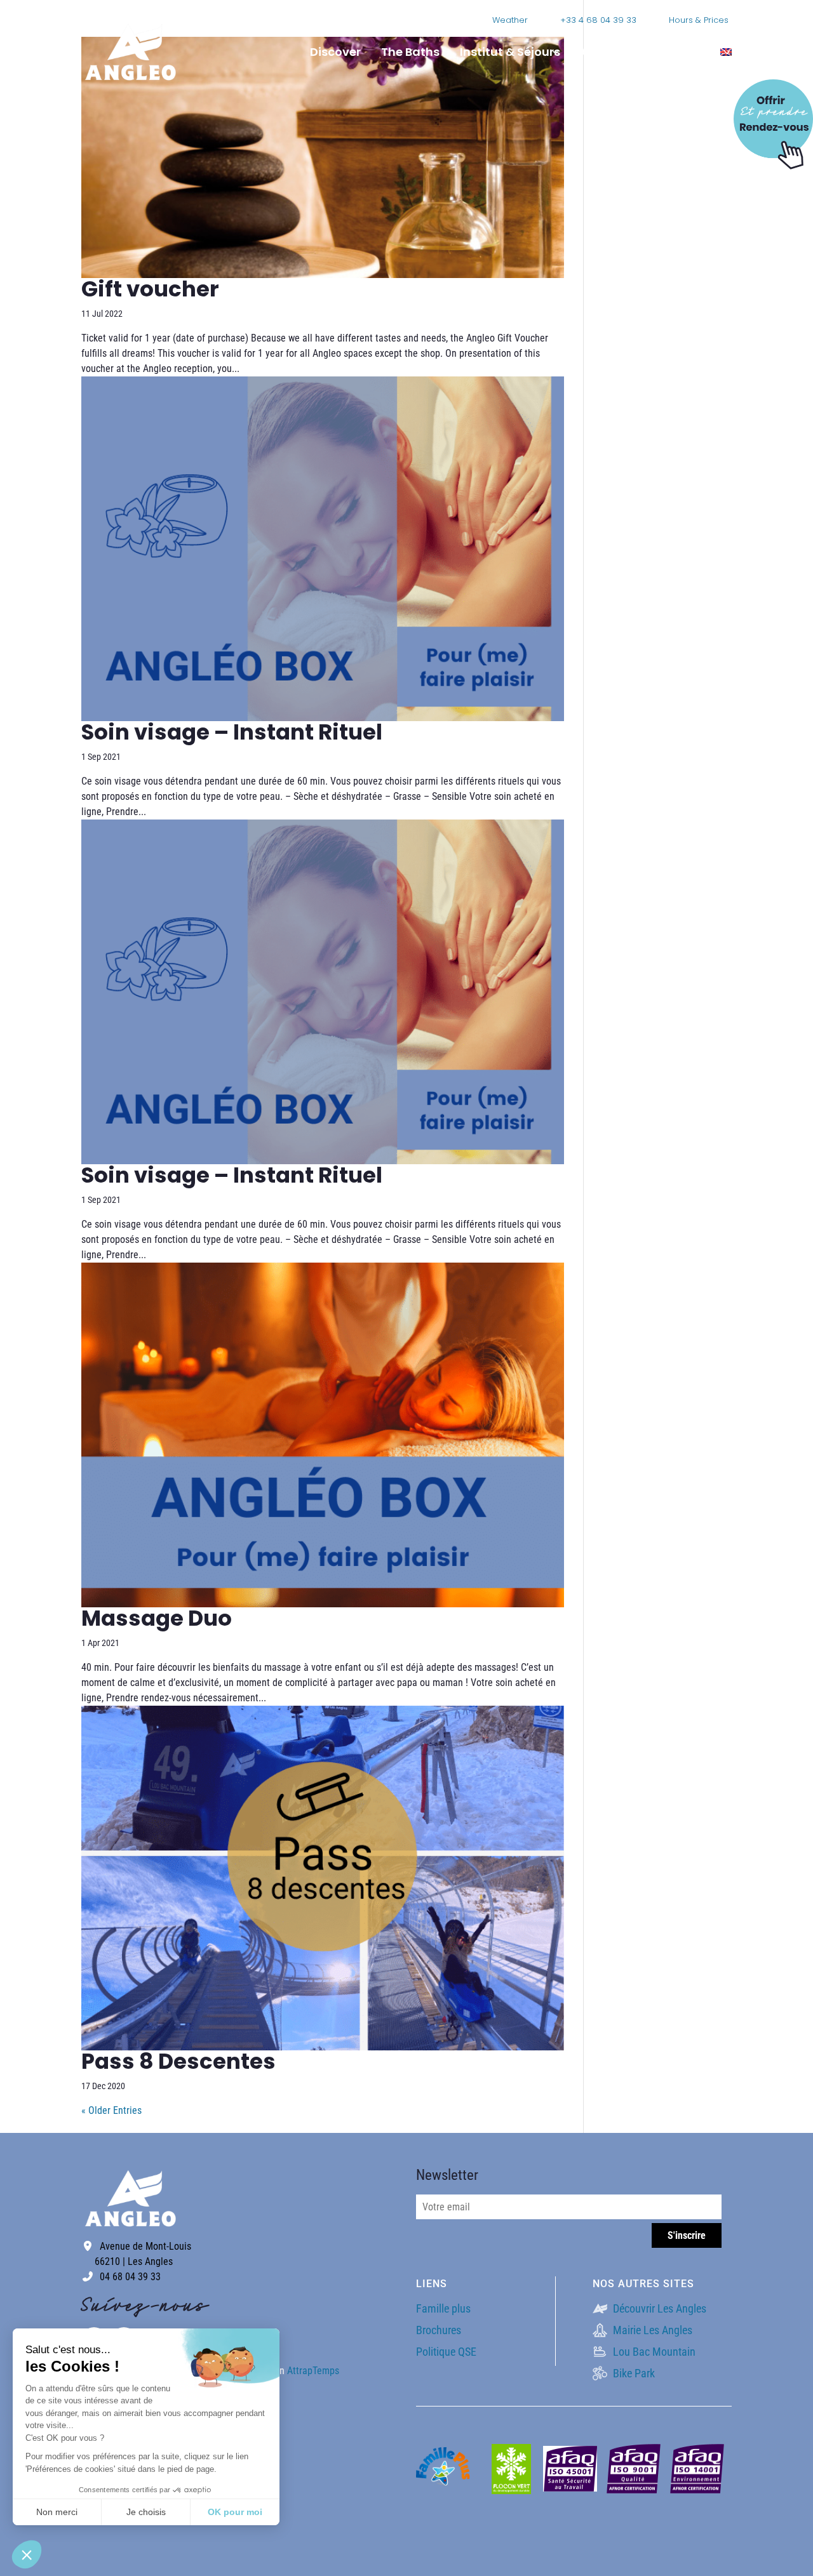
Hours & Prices (699, 20)
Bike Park (633, 2373)
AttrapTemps (313, 2371)
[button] (27, 2554)
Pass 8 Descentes (178, 2061)
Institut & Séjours (510, 52)
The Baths (410, 52)
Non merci (57, 2512)
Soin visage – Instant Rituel (232, 732)
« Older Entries (111, 2110)
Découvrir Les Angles (658, 2308)
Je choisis (146, 2512)
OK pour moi (235, 2512)
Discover (335, 52)
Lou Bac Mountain (653, 2352)
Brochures (439, 2330)
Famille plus (443, 2308)
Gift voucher (150, 289)
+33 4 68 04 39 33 (598, 20)
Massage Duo (157, 1618)
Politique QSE (446, 2352)
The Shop (673, 52)
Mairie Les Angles (651, 2330)
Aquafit (603, 52)
